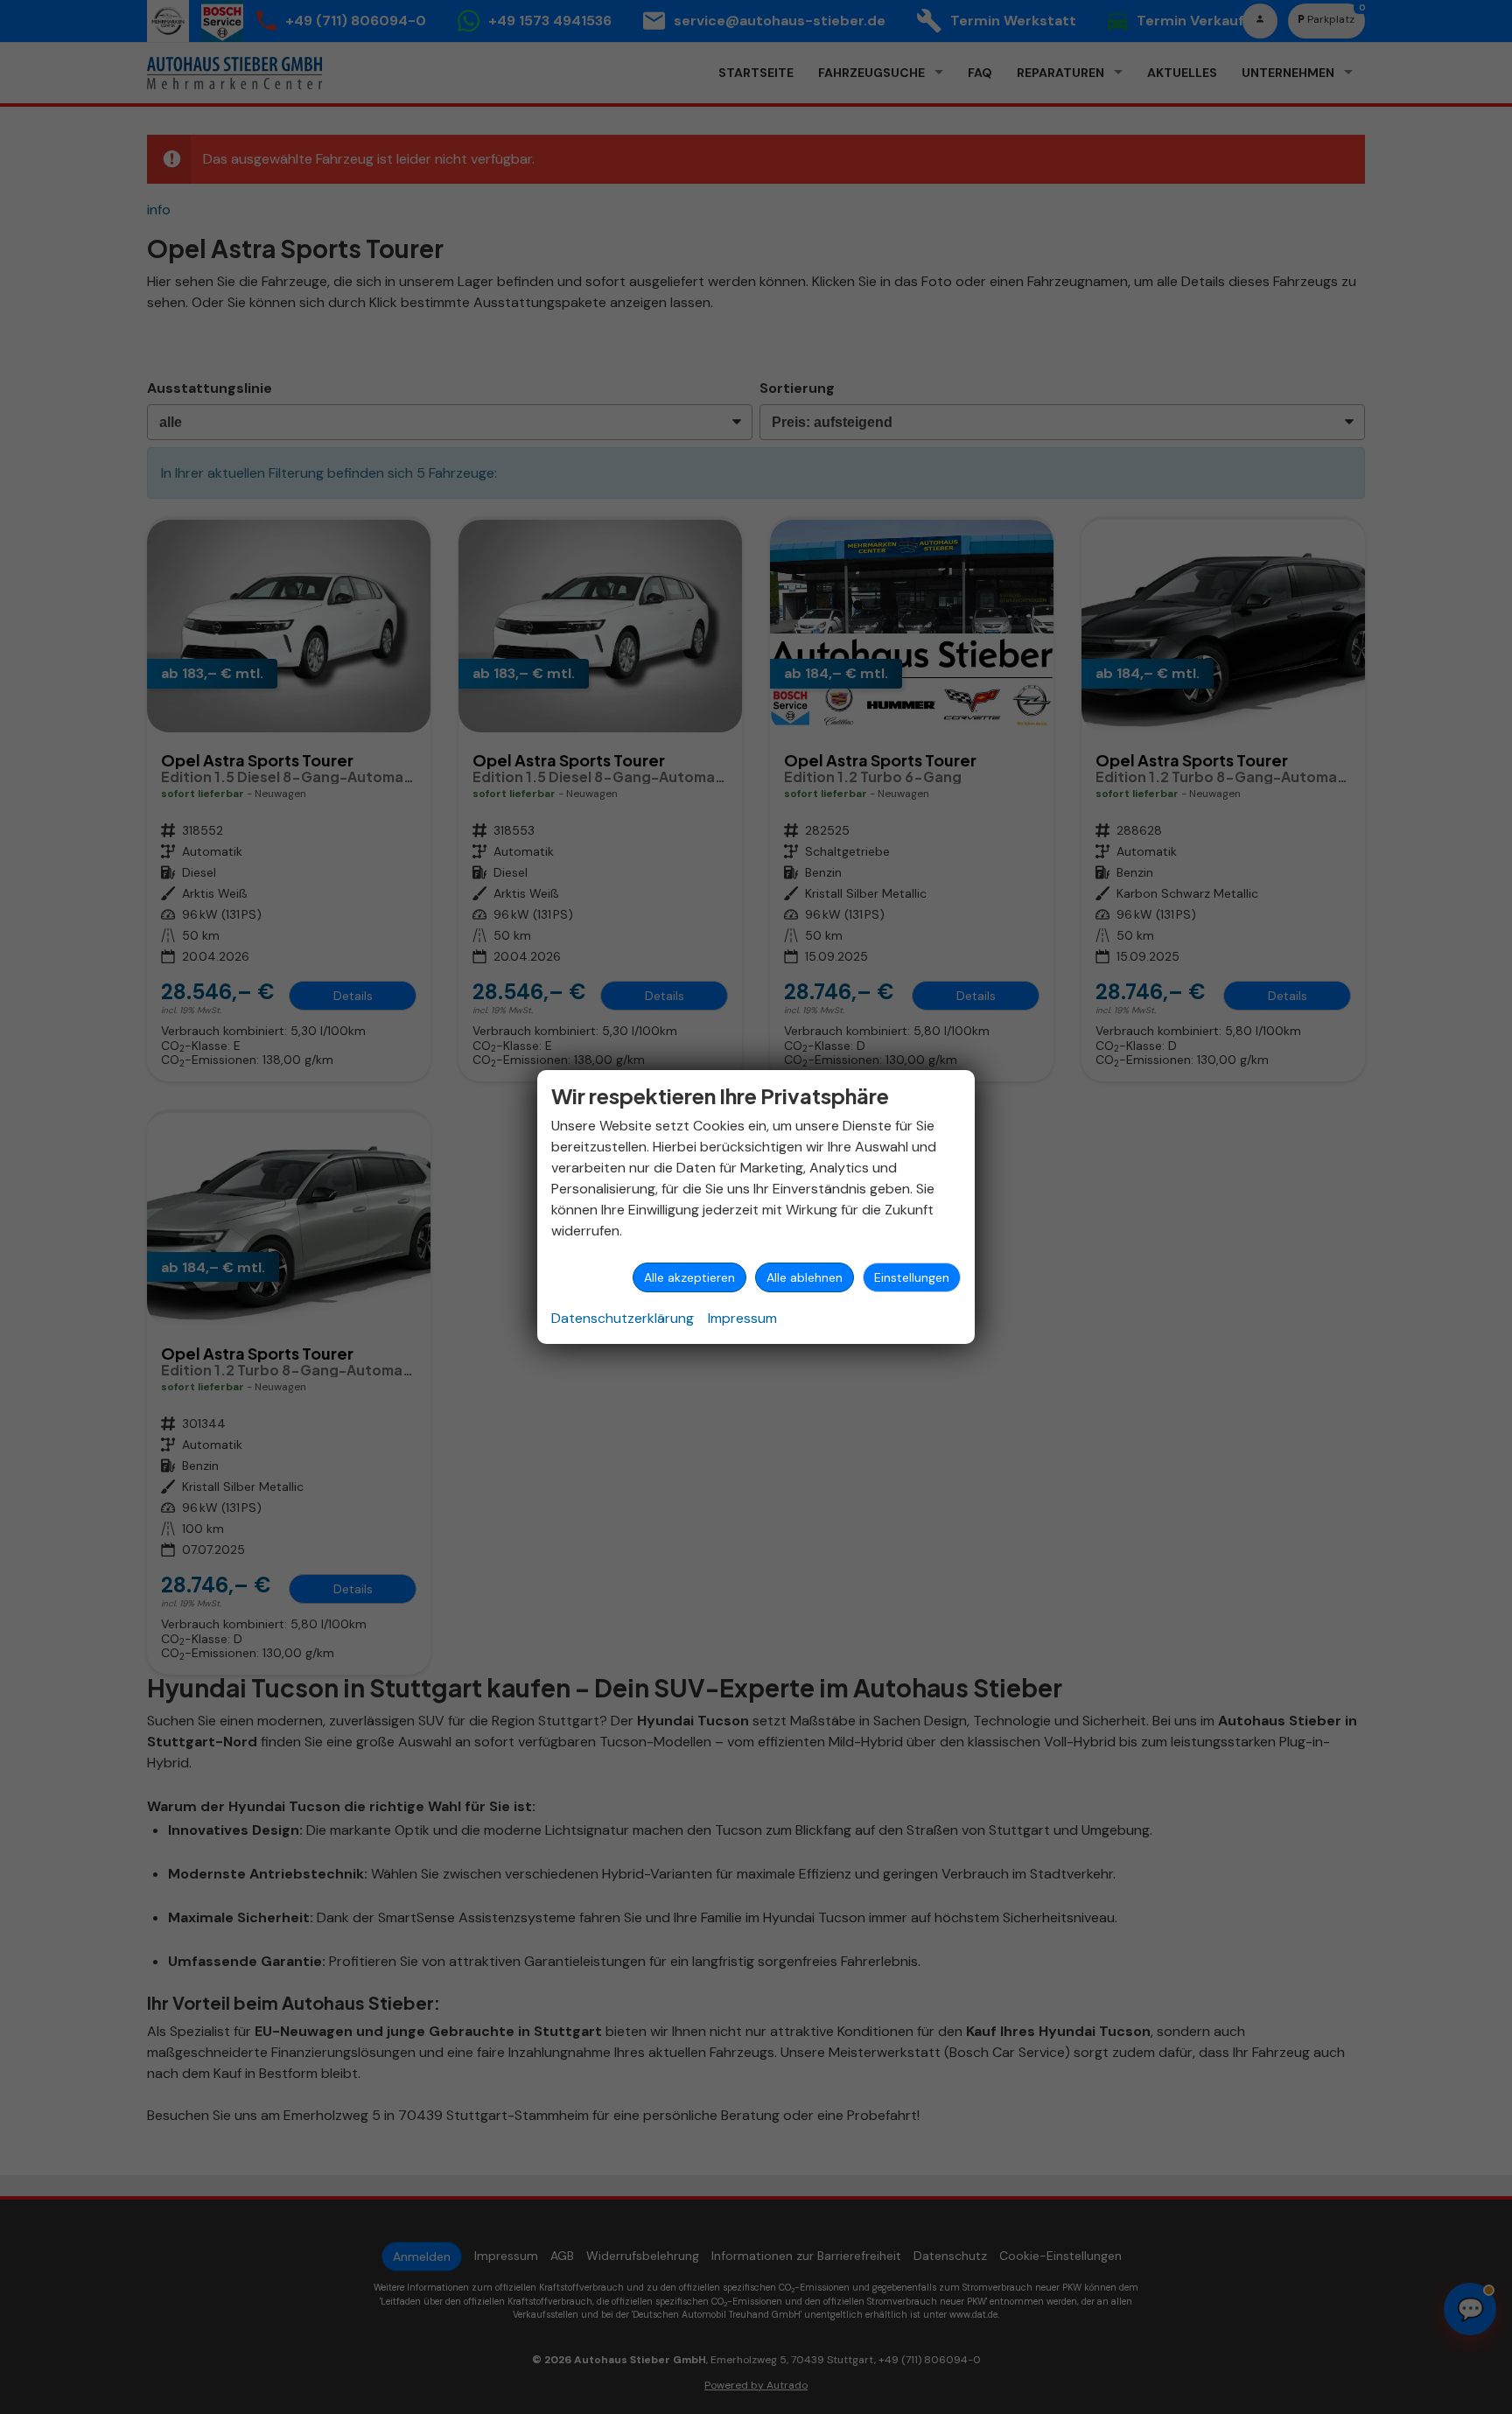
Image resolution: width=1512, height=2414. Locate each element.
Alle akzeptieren (689, 1277)
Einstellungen (912, 1277)
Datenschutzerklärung (623, 1318)
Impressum (742, 1318)
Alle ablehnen (805, 1277)
